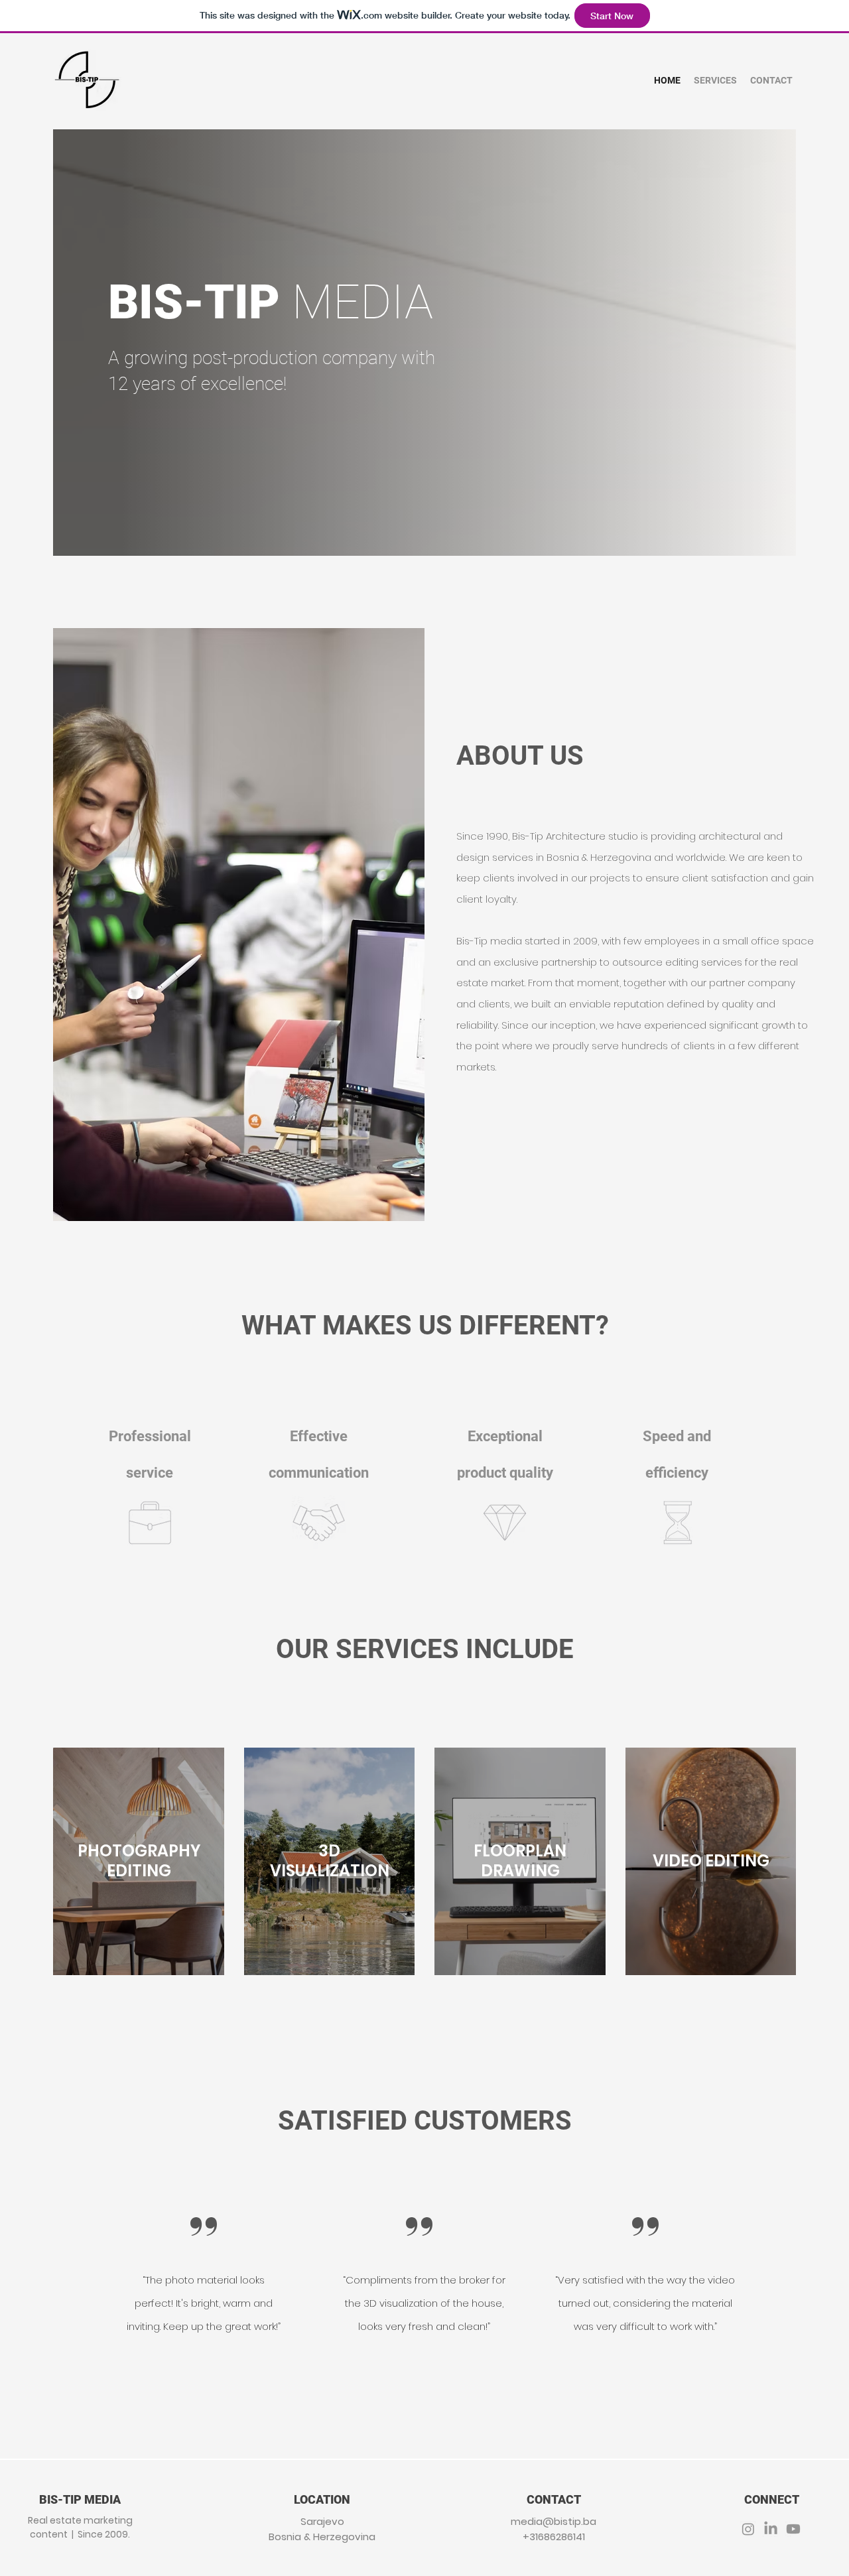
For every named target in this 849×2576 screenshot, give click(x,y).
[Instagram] (748, 2529)
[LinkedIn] (771, 2529)
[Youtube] (793, 2529)
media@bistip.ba (554, 2521)
